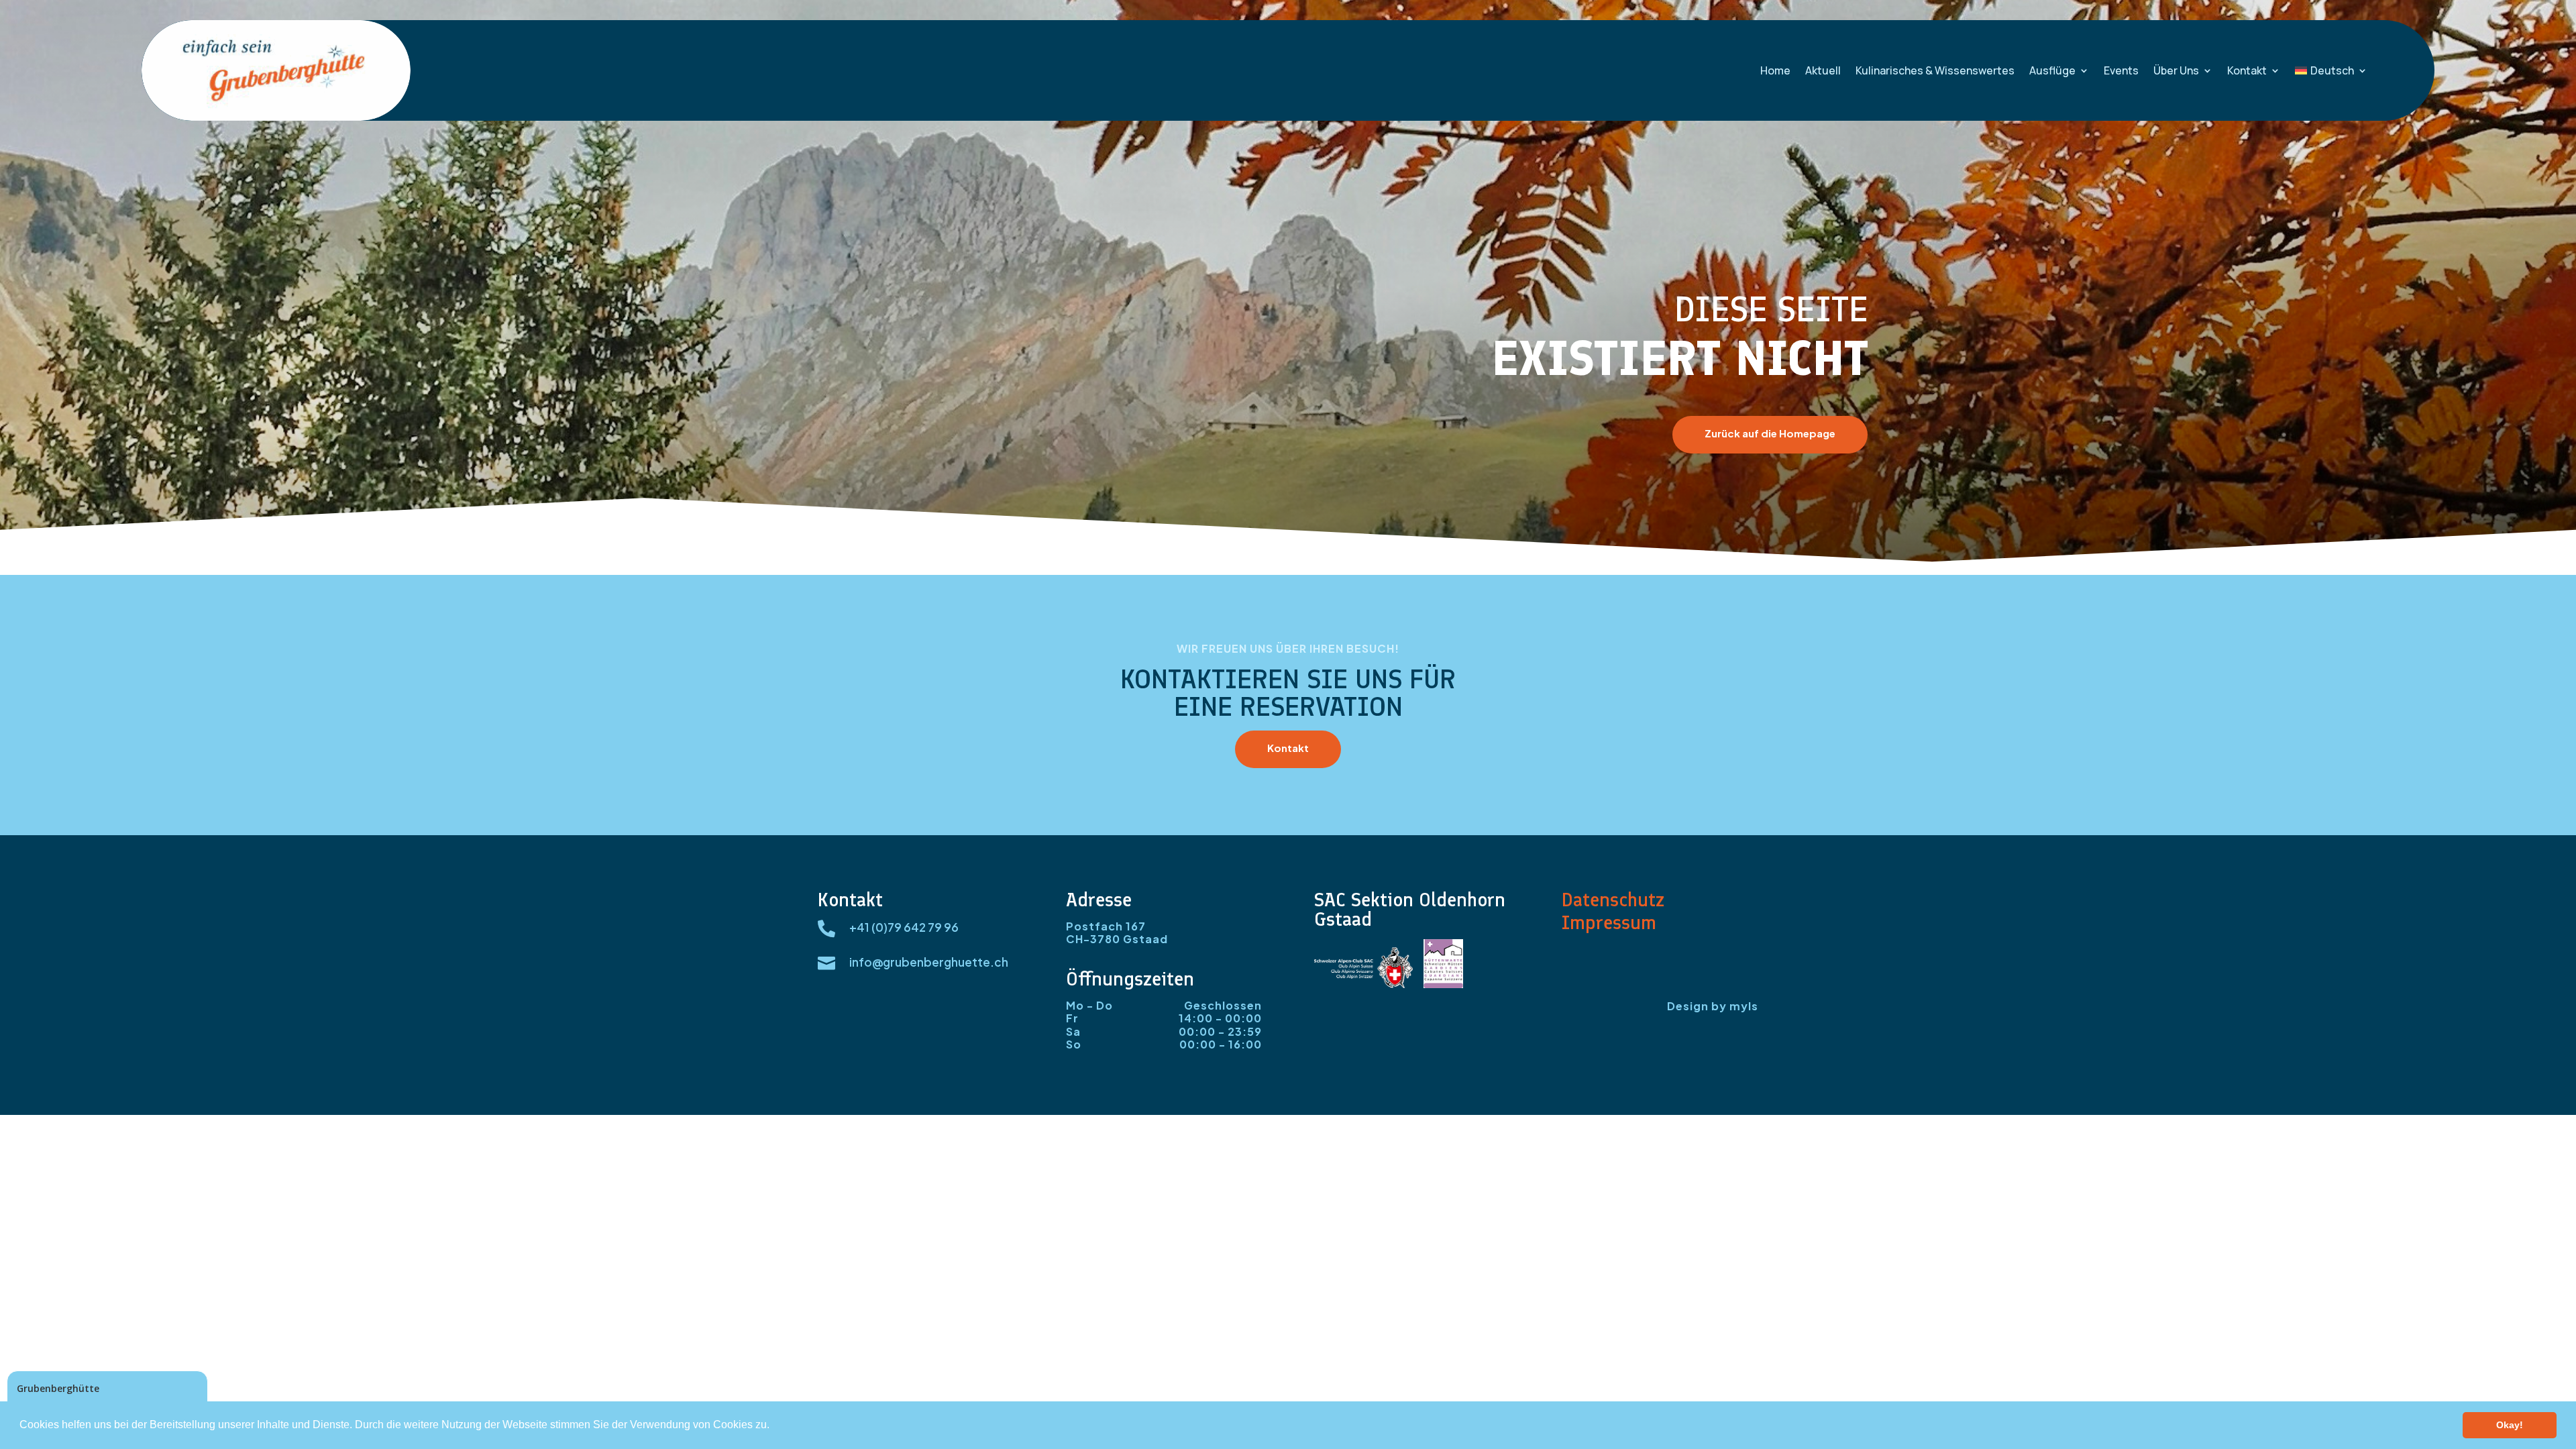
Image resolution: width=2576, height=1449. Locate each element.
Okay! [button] (2510, 1425)
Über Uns (2176, 70)
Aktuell (1823, 70)
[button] (774, 1426)
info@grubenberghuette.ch (929, 962)
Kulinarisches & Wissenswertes (1935, 70)
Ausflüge (2052, 70)
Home (1775, 70)
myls (1744, 1006)
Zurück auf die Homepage (1770, 433)
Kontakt (2247, 70)
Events (2121, 70)
